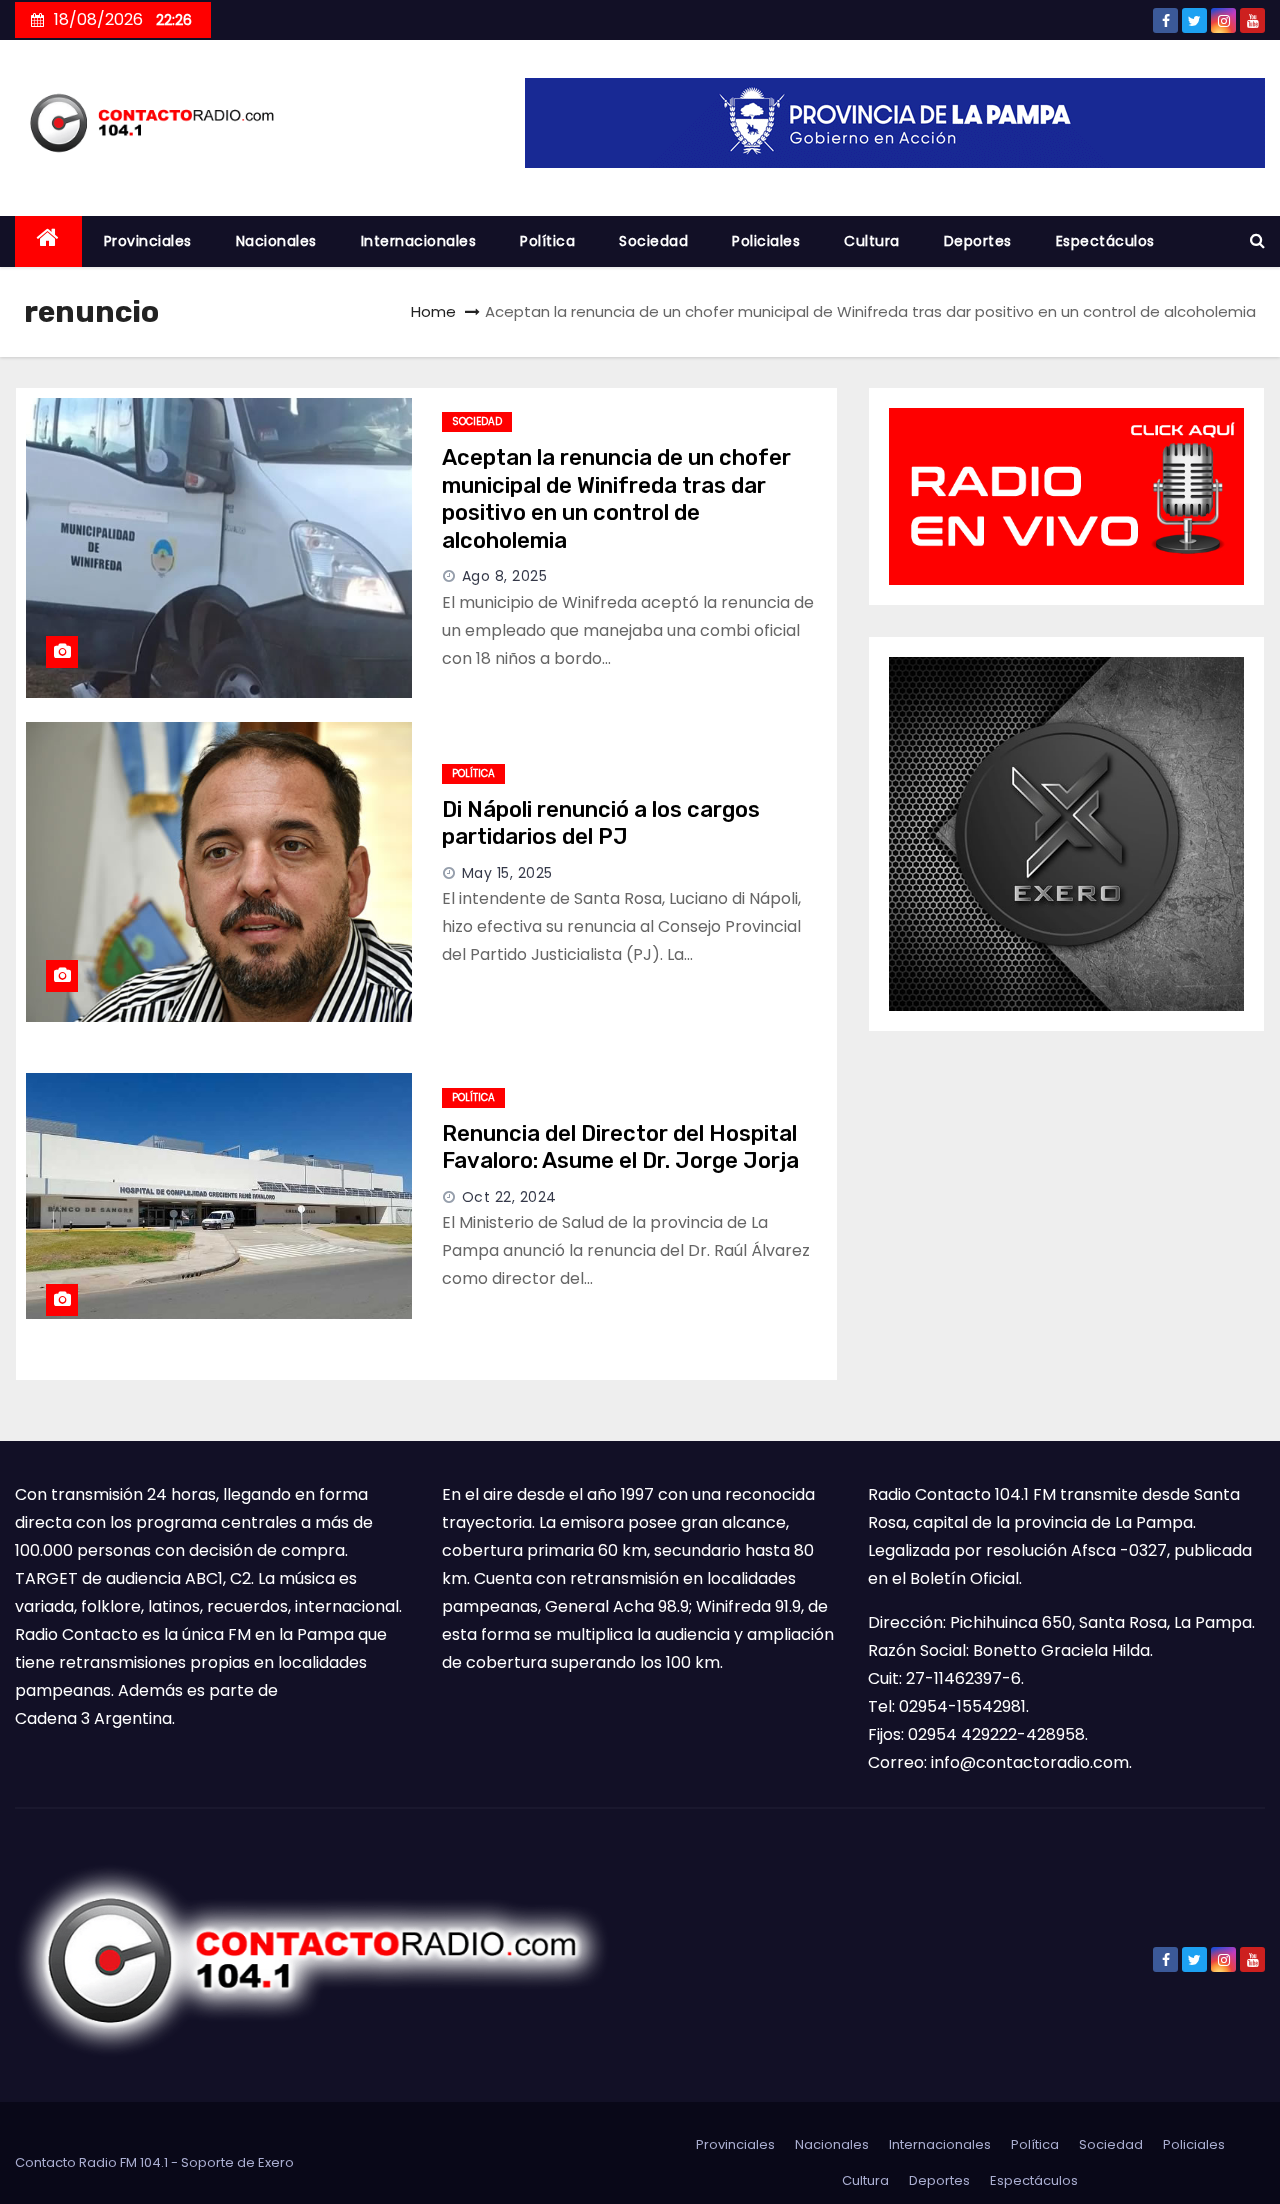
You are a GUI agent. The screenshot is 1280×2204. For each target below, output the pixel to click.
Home (433, 311)
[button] (1257, 240)
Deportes (978, 241)
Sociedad (653, 241)
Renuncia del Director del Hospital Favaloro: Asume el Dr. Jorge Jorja (620, 1147)
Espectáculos (1105, 241)
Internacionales (419, 241)
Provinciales (148, 241)
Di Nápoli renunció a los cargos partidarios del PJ (601, 823)
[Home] (48, 241)
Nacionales (276, 241)
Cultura (872, 241)
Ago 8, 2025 (505, 576)
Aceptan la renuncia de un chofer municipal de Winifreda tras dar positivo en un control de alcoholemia (616, 499)
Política (547, 241)
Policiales (766, 241)
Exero (276, 2162)
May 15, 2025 (507, 873)
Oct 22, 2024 (509, 1197)
